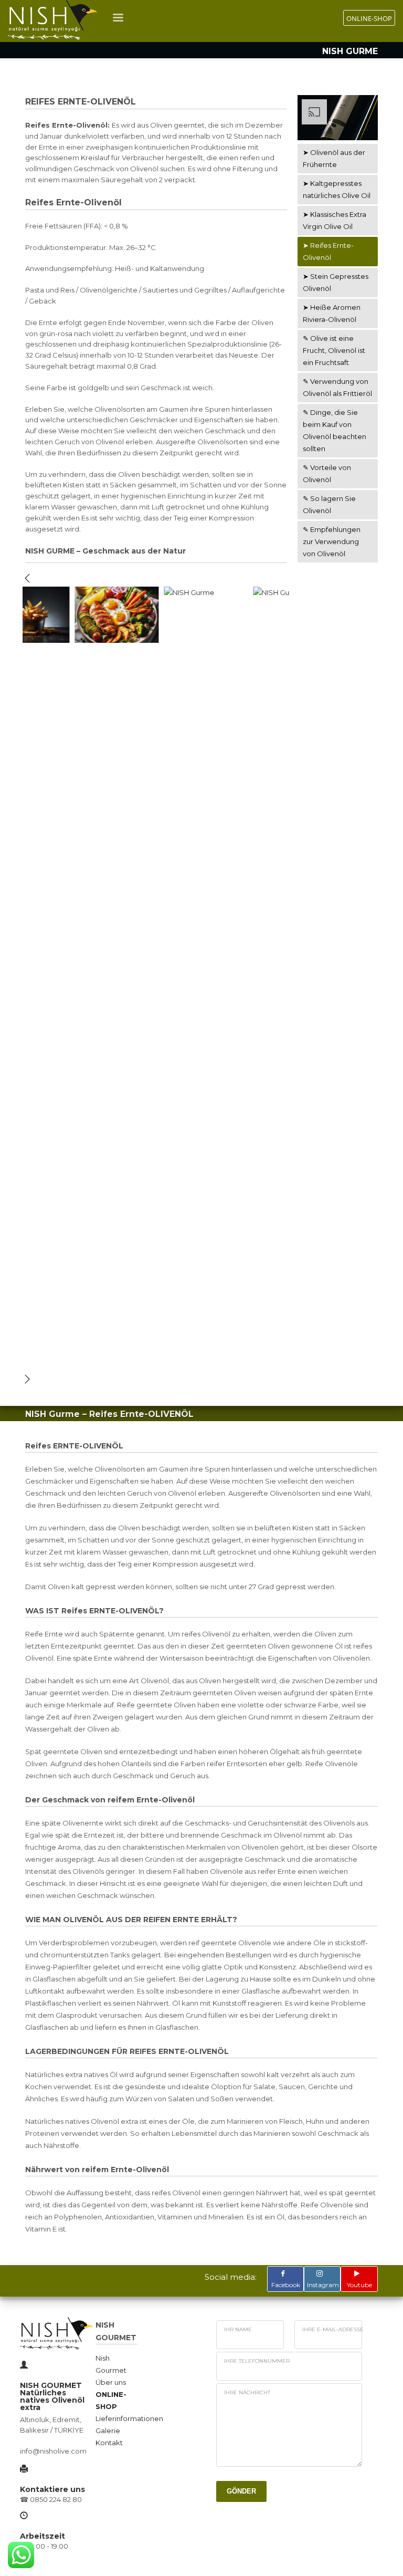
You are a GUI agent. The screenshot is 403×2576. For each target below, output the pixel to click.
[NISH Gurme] (80, 615)
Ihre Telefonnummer (257, 2361)
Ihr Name (238, 2329)
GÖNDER (241, 2491)
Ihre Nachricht (247, 2392)
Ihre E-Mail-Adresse (333, 2329)
